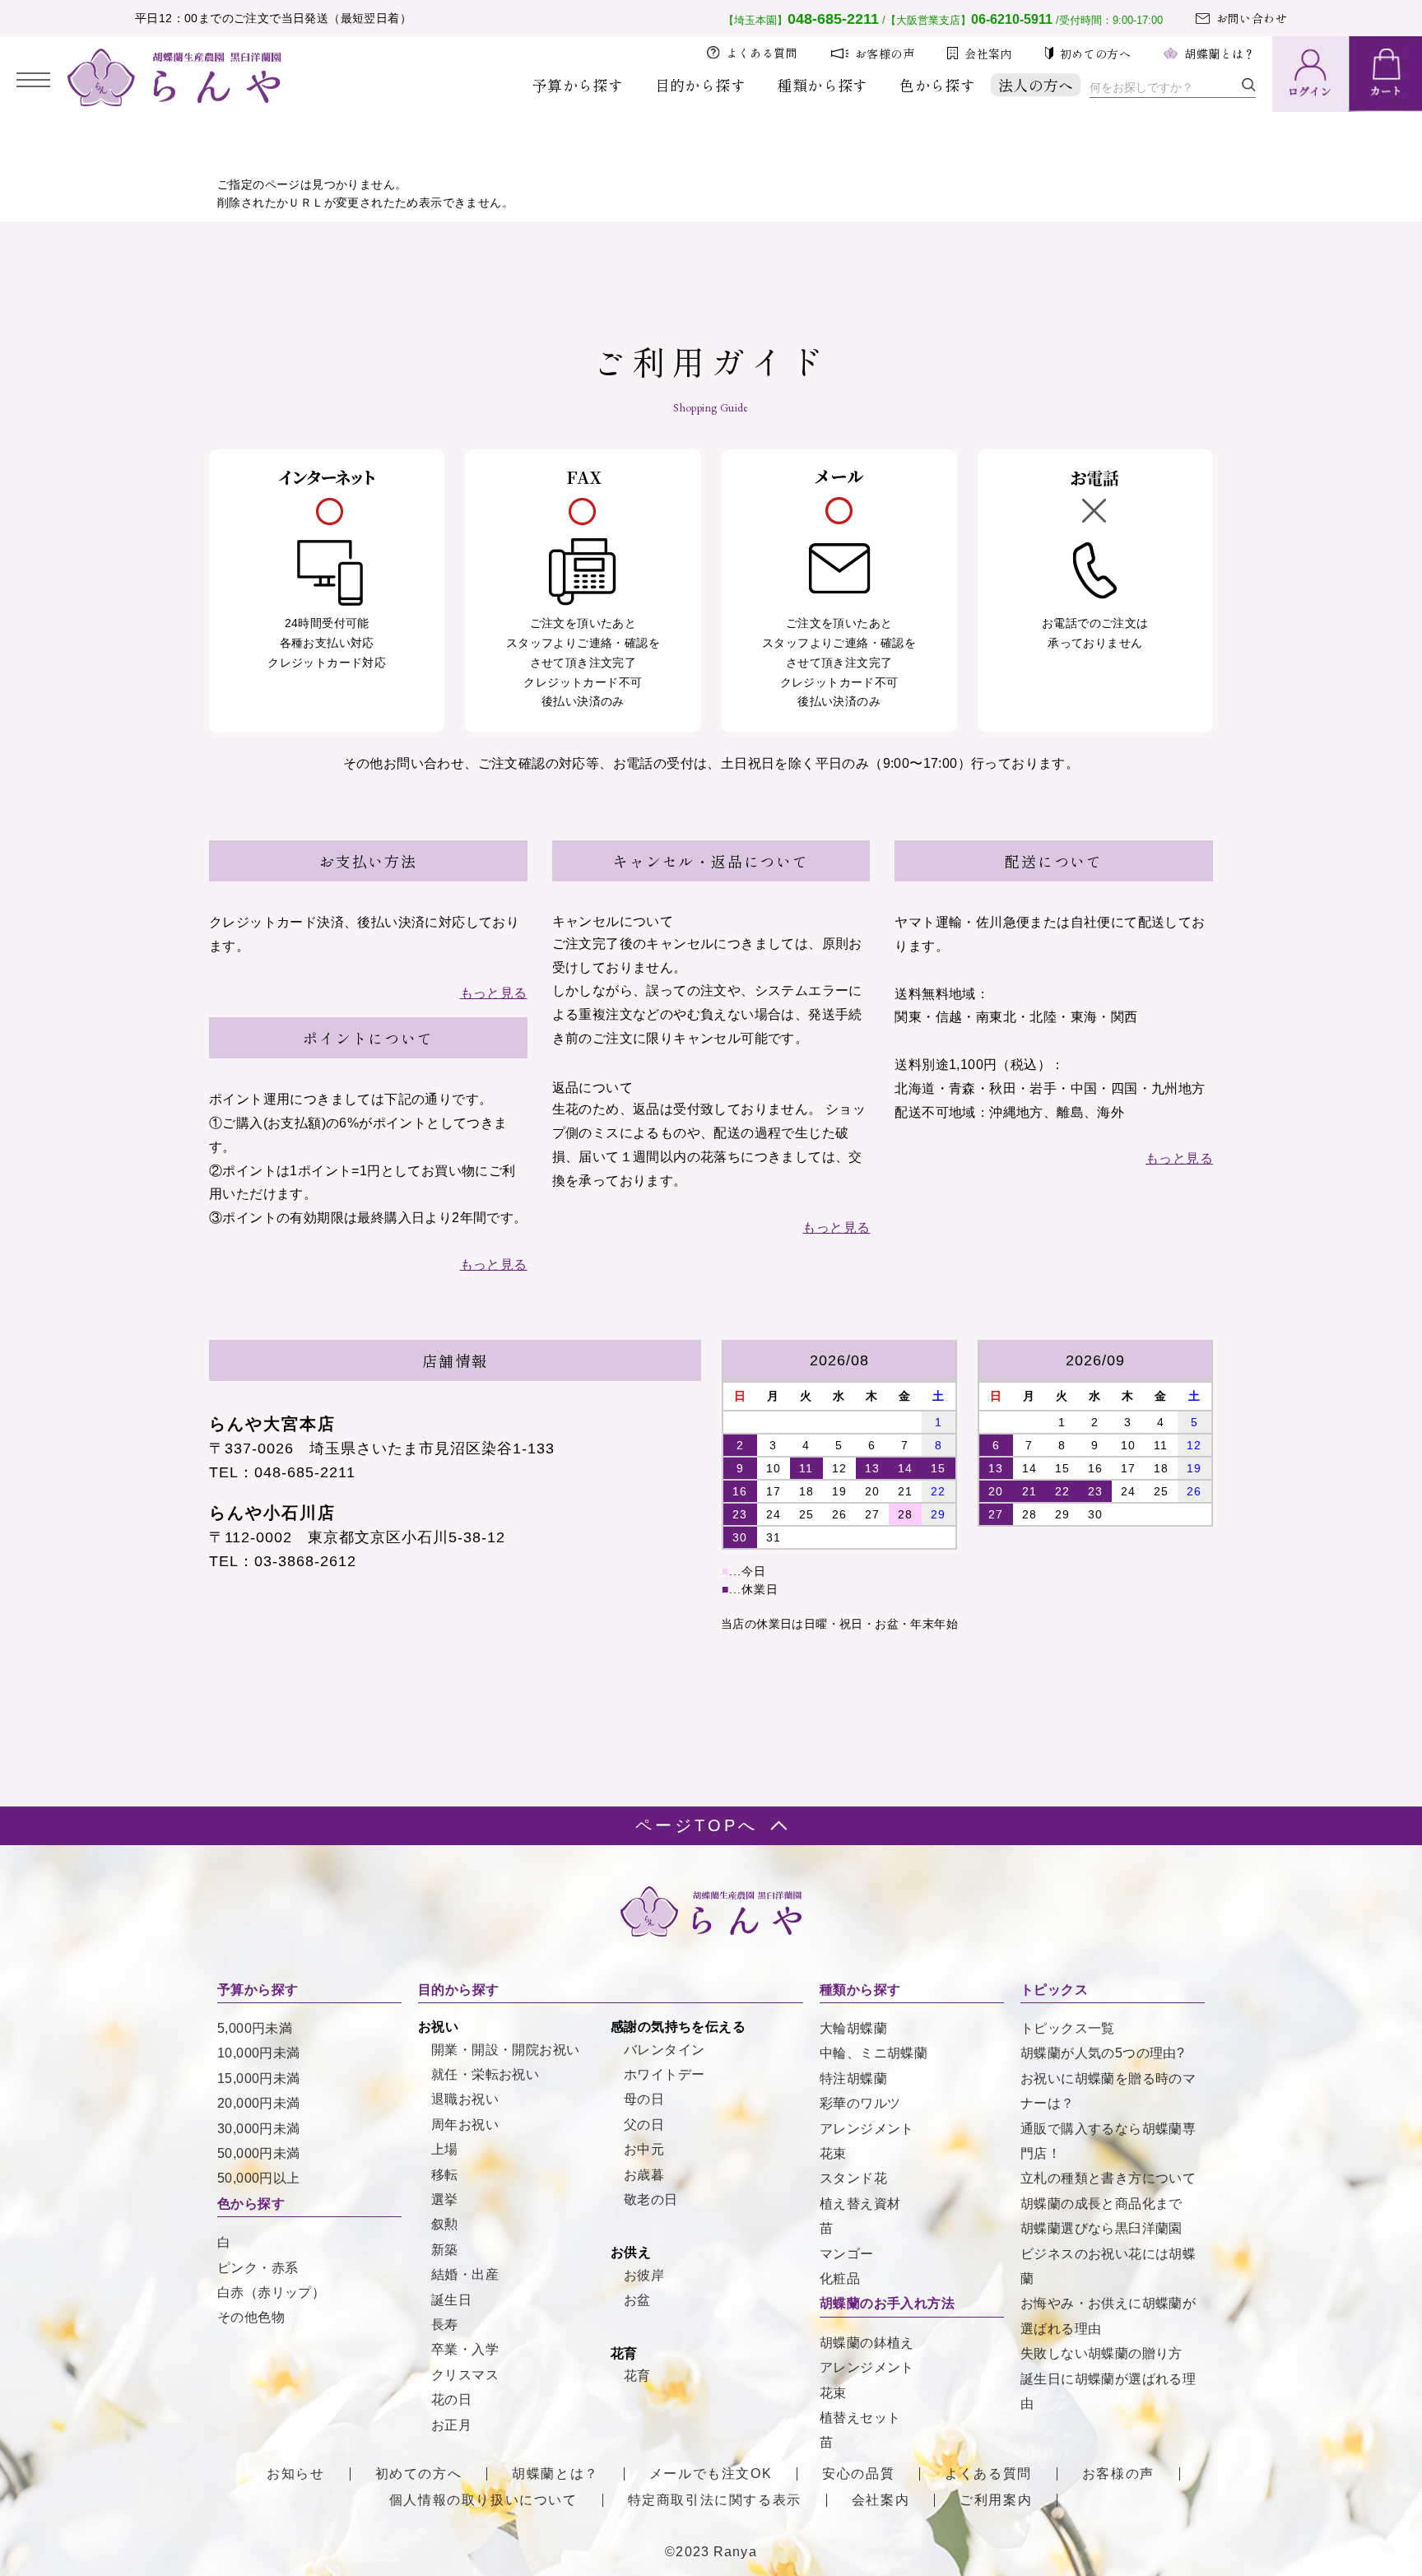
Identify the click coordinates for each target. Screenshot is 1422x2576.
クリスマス (465, 2375)
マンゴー (847, 2254)
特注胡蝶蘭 (853, 2078)
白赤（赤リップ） (271, 2292)
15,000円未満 (259, 2078)
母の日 (644, 2099)
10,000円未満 (259, 2053)
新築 (445, 2250)
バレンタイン (664, 2050)
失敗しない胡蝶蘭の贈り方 (1101, 2353)
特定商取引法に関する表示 (715, 2500)
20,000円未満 (259, 2103)
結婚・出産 (465, 2274)
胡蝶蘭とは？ (1220, 53)
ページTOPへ (697, 1825)
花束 (833, 2153)
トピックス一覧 (1068, 2028)
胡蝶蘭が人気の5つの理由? (1102, 2053)
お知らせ (295, 2474)
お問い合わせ (1252, 18)
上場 (445, 2149)
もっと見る (494, 993)
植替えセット (860, 2418)
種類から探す (822, 85)
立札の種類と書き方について (1108, 2178)
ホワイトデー (664, 2074)
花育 (637, 2376)
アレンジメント (867, 2129)
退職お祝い (465, 2099)
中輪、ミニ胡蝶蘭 (874, 2053)
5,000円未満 (255, 2028)
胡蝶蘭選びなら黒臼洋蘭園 (1101, 2228)
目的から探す (700, 85)
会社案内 (988, 53)
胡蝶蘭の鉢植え (867, 2343)
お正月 (451, 2425)
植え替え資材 (860, 2204)
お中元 (644, 2149)
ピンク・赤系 (258, 2268)
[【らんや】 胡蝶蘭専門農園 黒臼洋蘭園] (174, 102)
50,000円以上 (259, 2178)
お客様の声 (885, 53)
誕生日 (451, 2300)
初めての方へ (1095, 53)
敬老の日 (651, 2199)
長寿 (445, 2325)
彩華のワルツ (860, 2103)
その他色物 (251, 2317)
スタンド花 (853, 2178)
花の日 (451, 2399)
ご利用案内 (996, 2500)
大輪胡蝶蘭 (853, 2028)
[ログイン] (1310, 74)
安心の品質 (858, 2474)
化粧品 (840, 2278)
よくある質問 (762, 53)
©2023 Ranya (711, 2552)
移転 (445, 2175)
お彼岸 (644, 2275)
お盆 (637, 2300)
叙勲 (445, 2224)
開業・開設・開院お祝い (505, 2050)
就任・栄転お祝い (485, 2074)
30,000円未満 (259, 2129)
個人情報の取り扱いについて (483, 2500)
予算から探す (578, 85)
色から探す (937, 85)
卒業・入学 (465, 2349)
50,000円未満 (259, 2153)
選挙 (445, 2199)
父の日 (644, 2125)
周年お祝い (465, 2125)
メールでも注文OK (711, 2474)
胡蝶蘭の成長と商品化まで (1101, 2204)
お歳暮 (644, 2175)
